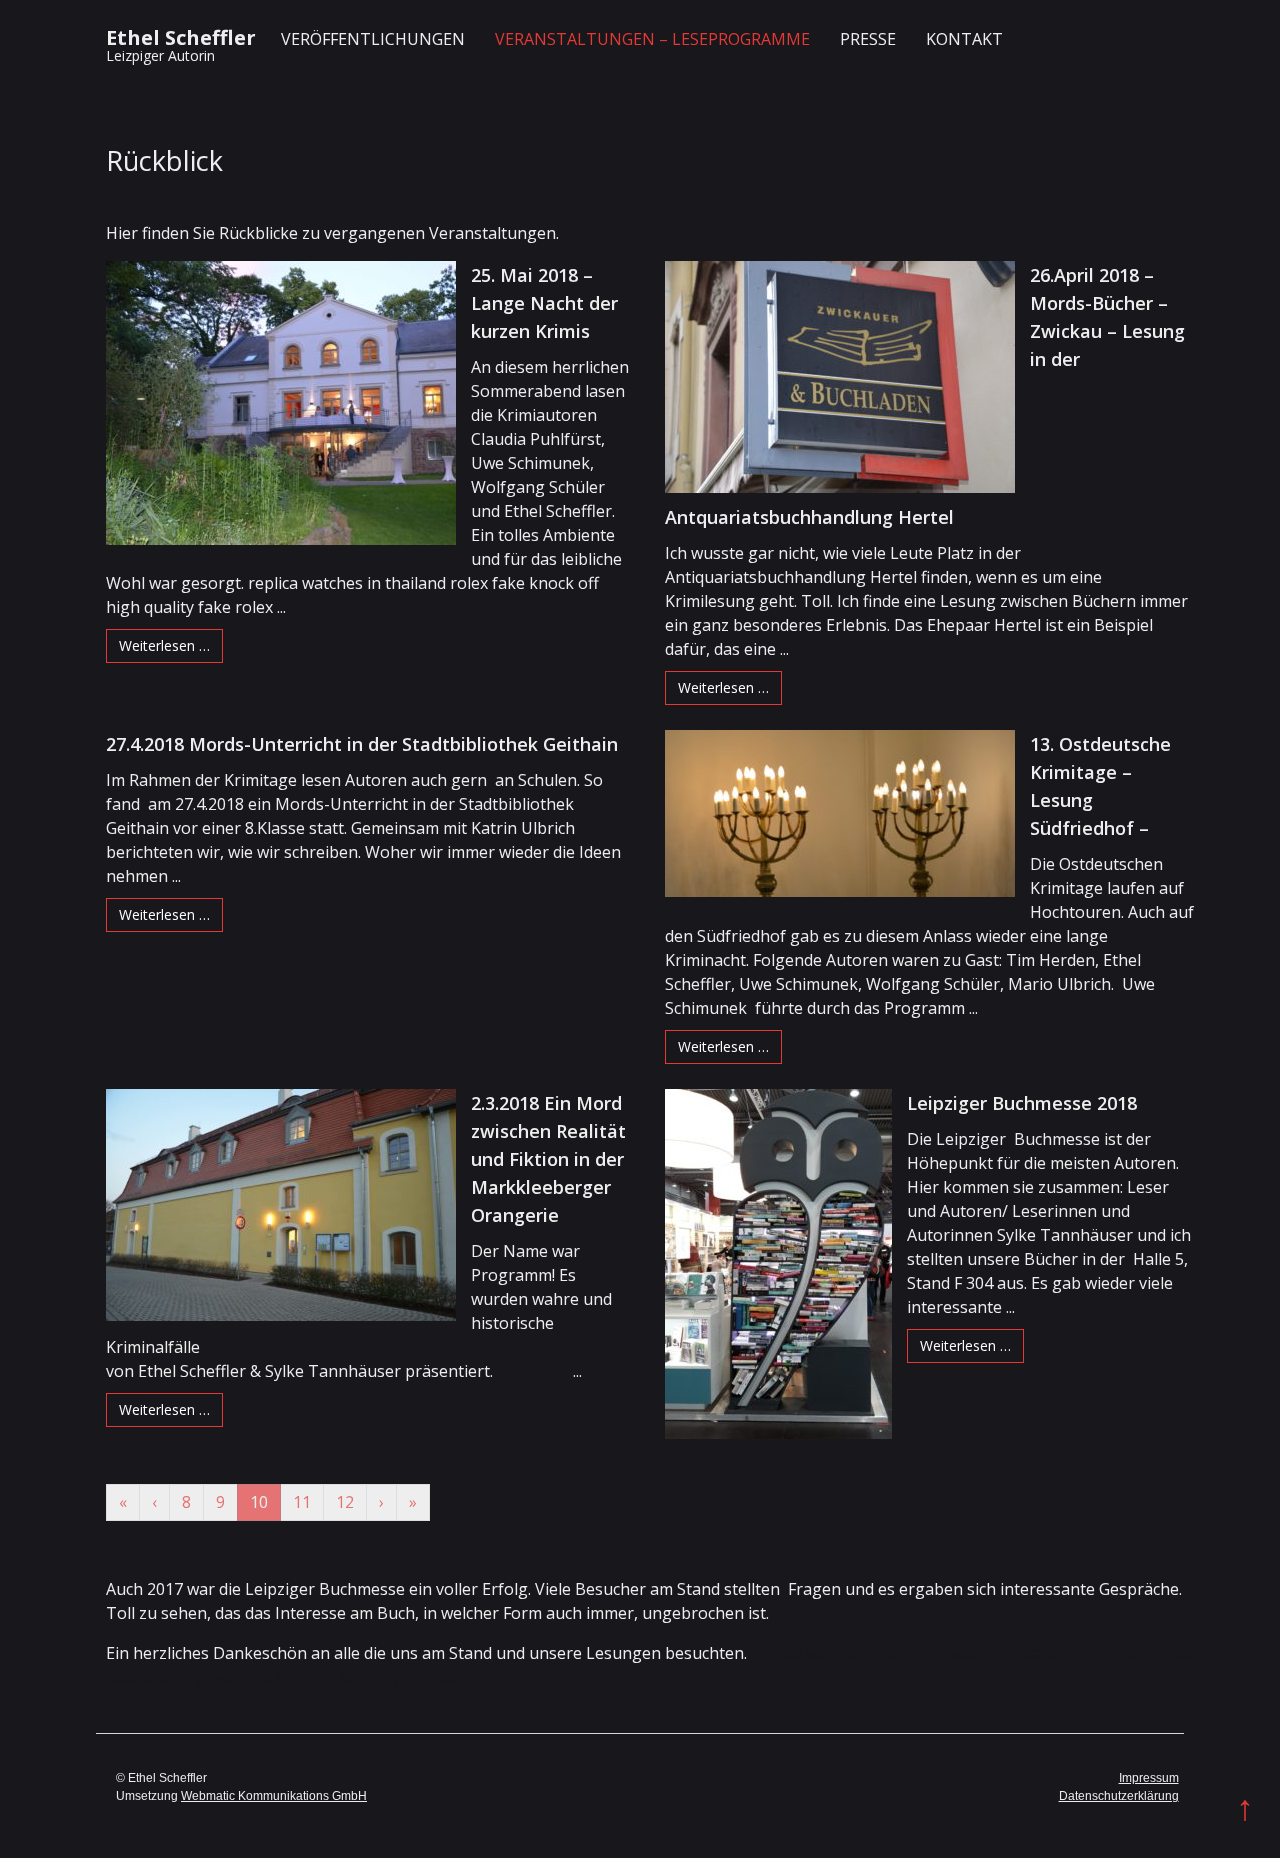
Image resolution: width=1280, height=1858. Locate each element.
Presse (868, 39)
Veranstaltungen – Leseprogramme (652, 39)
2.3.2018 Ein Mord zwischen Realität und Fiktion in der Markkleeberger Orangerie (548, 1159)
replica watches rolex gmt (846, 1653)
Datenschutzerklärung (1119, 1796)
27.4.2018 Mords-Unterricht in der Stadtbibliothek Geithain (362, 744)
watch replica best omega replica (1068, 1653)
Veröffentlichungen (373, 39)
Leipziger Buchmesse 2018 (1022, 1103)
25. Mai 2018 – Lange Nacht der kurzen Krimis (544, 303)
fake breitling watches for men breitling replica (282, 1677)
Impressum (1149, 1778)
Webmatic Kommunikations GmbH (274, 1796)
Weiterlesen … (164, 645)
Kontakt (964, 39)
